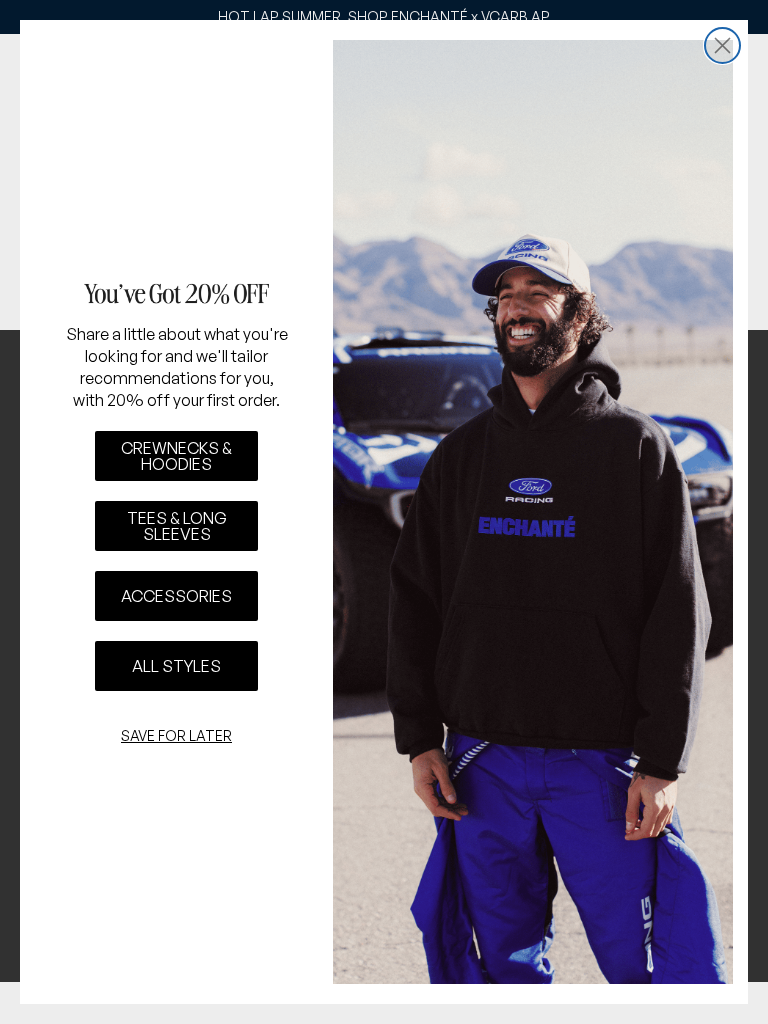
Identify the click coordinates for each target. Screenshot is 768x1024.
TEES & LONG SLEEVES (177, 526)
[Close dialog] (722, 45)
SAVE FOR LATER (176, 735)
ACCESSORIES (176, 596)
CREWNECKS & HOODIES (176, 456)
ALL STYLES (176, 666)
